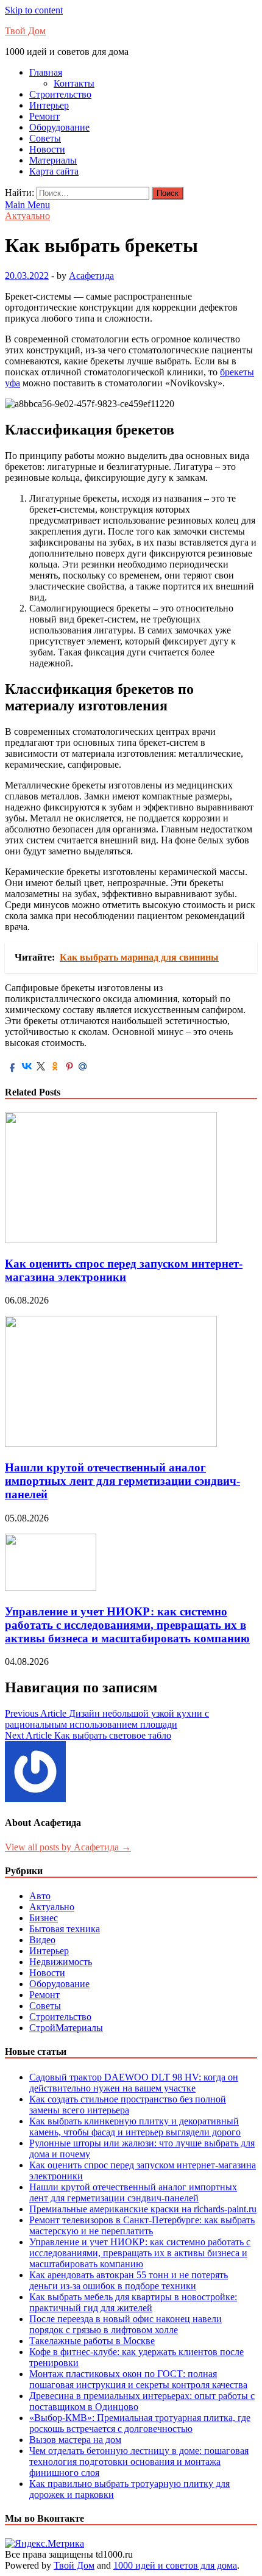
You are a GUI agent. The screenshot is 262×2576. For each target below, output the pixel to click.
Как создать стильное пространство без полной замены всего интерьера (128, 2105)
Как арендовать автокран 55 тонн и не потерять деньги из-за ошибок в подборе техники (129, 2280)
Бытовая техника (65, 1929)
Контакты (74, 83)
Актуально (27, 216)
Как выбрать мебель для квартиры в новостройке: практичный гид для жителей (133, 2302)
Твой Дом (25, 31)
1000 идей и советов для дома (175, 2565)
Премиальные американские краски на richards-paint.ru (143, 2209)
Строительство (60, 94)
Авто (40, 1896)
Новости (47, 149)
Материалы (53, 160)
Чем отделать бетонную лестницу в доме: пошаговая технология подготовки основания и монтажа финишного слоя (139, 2462)
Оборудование (59, 127)
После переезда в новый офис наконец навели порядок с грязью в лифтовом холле (126, 2324)
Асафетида (91, 276)
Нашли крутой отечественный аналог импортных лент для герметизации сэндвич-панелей (122, 1481)
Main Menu (27, 205)
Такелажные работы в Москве (92, 2341)
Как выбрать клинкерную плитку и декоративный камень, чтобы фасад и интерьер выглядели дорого (135, 2127)
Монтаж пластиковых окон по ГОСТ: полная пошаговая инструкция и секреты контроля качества (138, 2379)
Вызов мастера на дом (75, 2440)
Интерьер (49, 105)
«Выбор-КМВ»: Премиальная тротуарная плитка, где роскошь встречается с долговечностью (140, 2423)
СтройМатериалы (66, 2028)
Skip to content (34, 10)
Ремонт (44, 116)
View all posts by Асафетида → (68, 1847)
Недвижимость (61, 1962)
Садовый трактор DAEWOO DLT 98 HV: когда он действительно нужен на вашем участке (134, 2083)
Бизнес (44, 1918)
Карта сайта (54, 171)
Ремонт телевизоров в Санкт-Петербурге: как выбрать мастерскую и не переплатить (142, 2225)
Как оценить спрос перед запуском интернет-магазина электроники (124, 1270)
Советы (45, 138)
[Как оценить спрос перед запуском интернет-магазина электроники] (111, 1240)
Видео (42, 1940)
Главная (46, 72)
